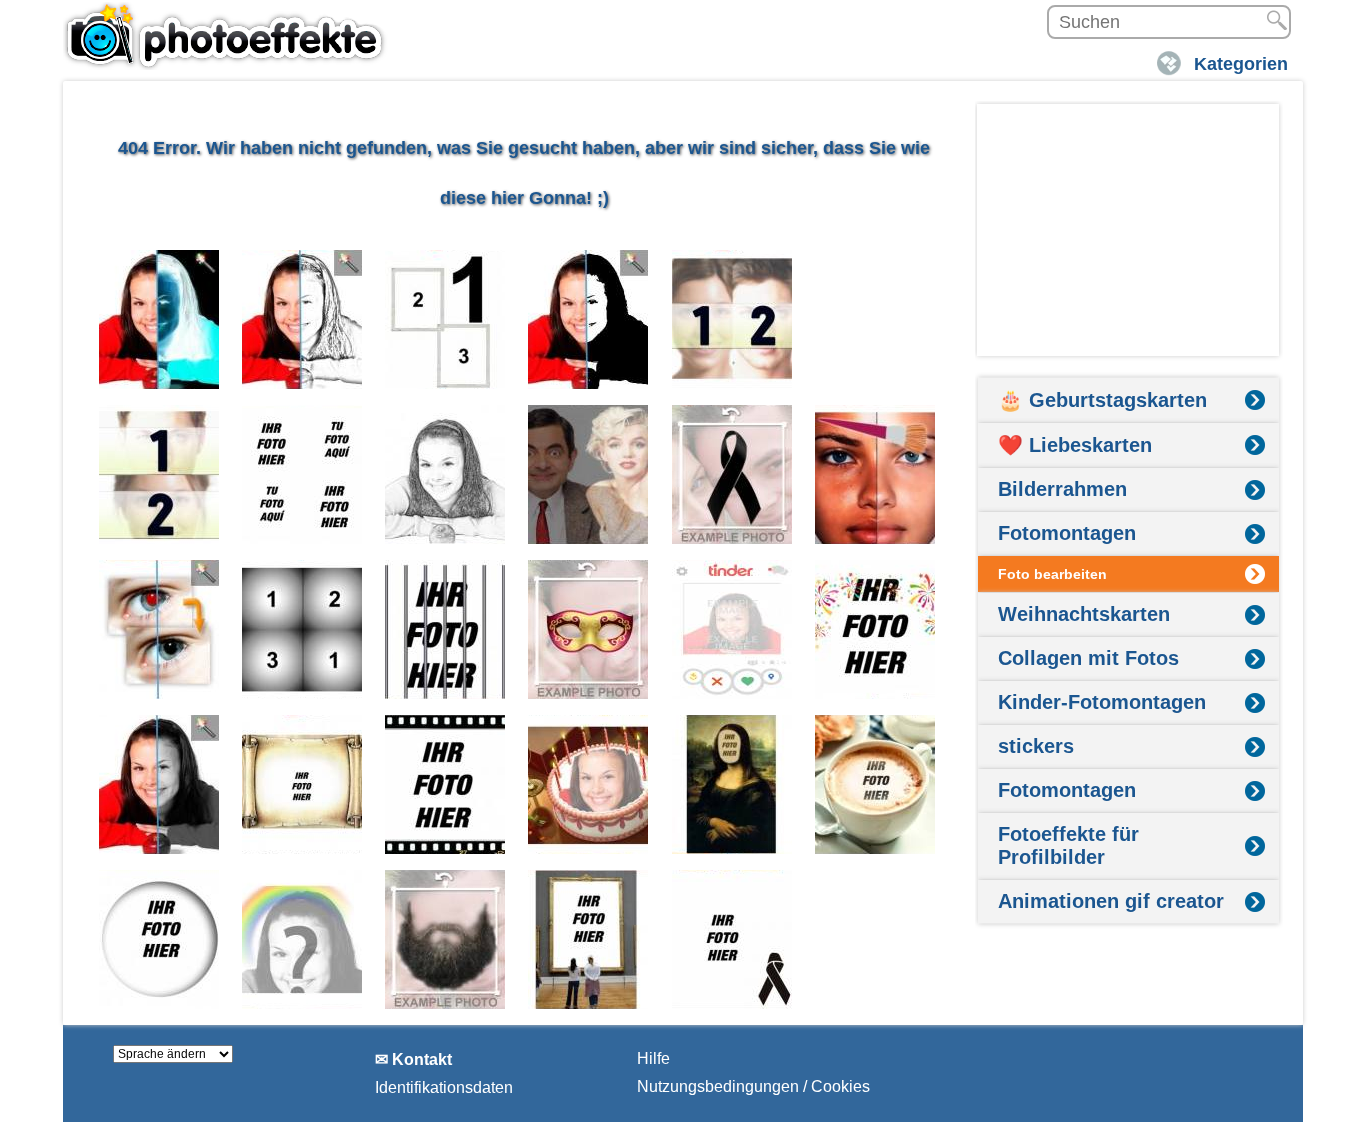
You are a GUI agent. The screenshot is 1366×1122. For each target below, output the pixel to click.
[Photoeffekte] (228, 35)
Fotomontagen (1067, 533)
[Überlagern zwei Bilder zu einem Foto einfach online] (588, 474)
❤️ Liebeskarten (1075, 445)
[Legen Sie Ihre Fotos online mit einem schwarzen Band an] (732, 474)
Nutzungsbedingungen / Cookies (753, 1086)
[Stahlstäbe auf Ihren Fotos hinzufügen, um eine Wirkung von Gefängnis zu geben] (445, 629)
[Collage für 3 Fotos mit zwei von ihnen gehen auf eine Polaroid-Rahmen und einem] (445, 319)
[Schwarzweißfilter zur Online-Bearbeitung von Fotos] (159, 784)
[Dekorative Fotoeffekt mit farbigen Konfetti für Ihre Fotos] (875, 629)
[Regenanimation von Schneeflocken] (875, 319)
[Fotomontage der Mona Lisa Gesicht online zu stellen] (732, 784)
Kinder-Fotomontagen (1102, 702)
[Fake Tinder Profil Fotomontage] (732, 629)
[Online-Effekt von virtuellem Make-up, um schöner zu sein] (875, 474)
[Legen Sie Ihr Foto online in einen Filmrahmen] (445, 784)
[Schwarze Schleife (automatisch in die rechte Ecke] (732, 939)
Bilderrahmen (1062, 489)
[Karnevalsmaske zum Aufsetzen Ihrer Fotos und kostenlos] (588, 629)
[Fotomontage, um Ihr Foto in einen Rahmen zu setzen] (588, 939)
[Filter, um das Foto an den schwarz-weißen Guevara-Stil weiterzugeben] (588, 319)
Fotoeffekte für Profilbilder (1068, 845)
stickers (1036, 746)
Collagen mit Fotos (1088, 658)
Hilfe (653, 1058)
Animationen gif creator (1111, 901)
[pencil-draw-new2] (445, 474)
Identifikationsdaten (444, 1087)
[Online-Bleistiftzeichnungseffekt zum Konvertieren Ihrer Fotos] (302, 319)
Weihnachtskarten (1084, 614)
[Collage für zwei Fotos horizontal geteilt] (159, 474)
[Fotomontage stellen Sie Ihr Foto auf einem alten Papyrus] (302, 784)
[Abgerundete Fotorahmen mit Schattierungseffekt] (159, 939)
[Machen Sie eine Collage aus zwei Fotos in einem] (732, 319)
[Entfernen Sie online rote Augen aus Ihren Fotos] (159, 629)
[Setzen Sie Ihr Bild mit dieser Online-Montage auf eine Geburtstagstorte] (588, 784)
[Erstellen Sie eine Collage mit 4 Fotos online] (302, 474)
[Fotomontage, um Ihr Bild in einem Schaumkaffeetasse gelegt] (875, 784)
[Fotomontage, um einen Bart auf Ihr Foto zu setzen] (445, 939)
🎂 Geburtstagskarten (1102, 400)
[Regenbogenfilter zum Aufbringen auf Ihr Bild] (302, 939)
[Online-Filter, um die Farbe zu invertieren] (159, 319)
